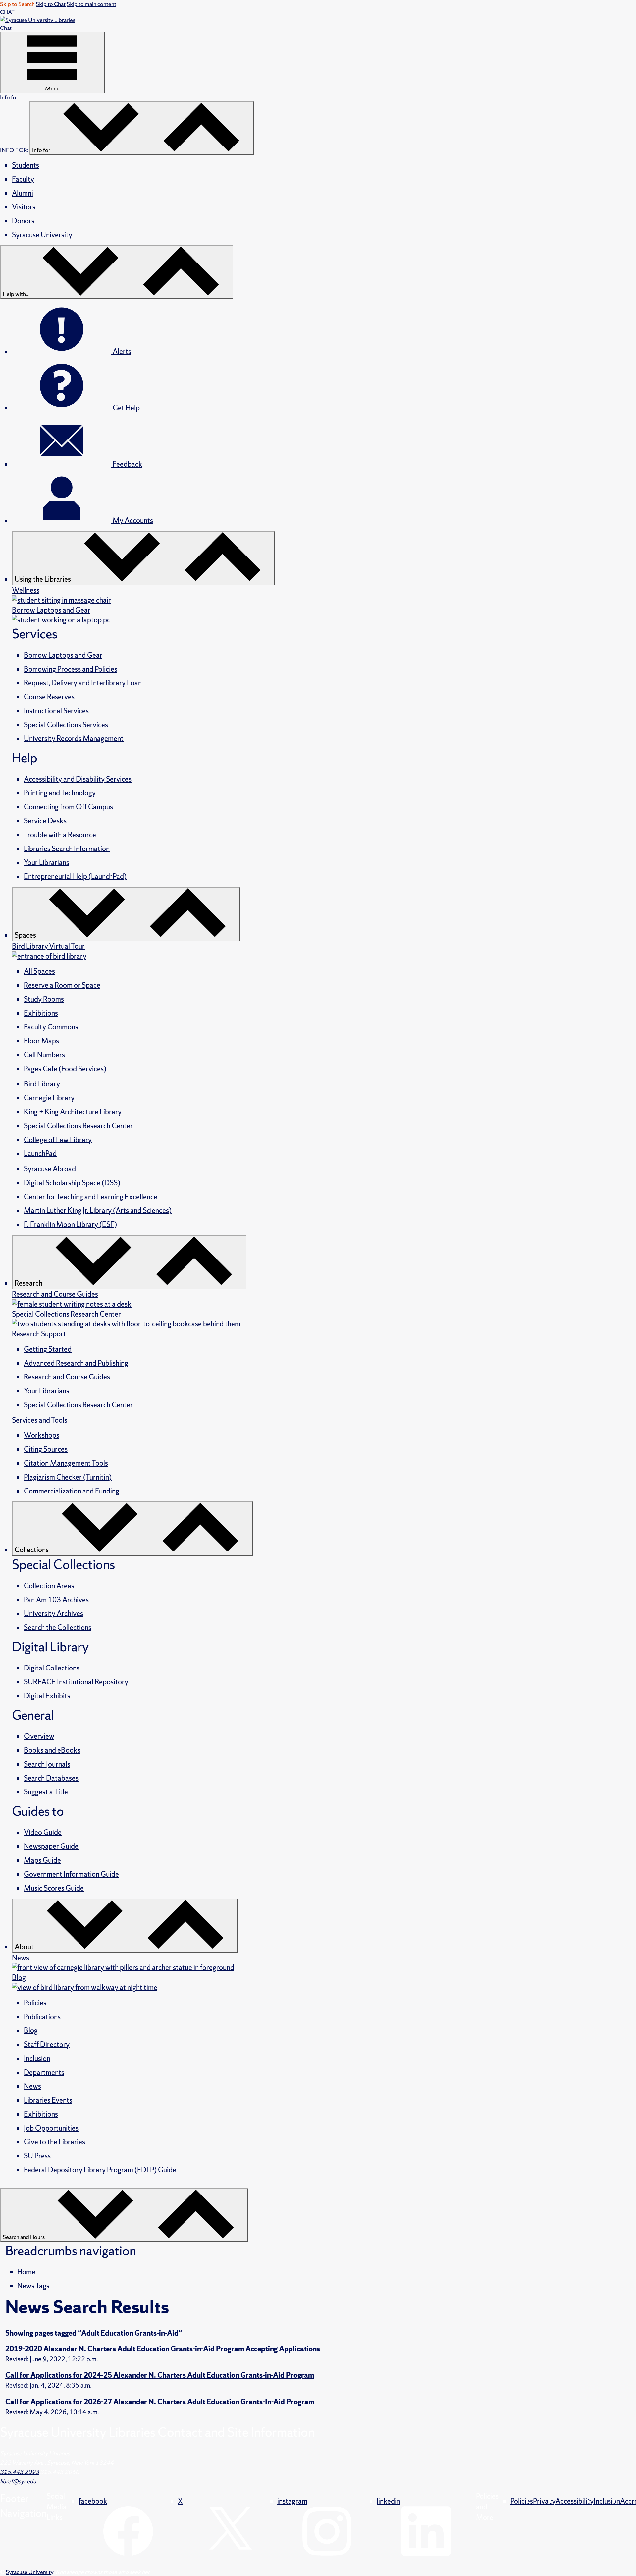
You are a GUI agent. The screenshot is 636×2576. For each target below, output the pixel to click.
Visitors (24, 207)
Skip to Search (17, 4)
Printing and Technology (60, 793)
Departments (44, 2072)
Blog (31, 2031)
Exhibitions (41, 1013)
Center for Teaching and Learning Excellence (91, 1197)
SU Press (37, 2156)
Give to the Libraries (54, 2142)
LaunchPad (40, 1154)
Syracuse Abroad (50, 1169)
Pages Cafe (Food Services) (65, 1069)
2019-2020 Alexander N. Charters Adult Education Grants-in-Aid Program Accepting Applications (163, 2349)
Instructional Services (56, 711)
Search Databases (51, 1778)
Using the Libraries (43, 579)
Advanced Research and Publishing (76, 1363)
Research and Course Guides (67, 1377)
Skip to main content (91, 4)
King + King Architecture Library (73, 1112)
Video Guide (43, 1832)
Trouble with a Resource (60, 835)
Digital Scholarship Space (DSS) (72, 1183)
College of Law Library (58, 1140)
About (25, 1947)
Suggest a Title (46, 1792)
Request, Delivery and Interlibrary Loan (83, 683)
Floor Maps (41, 1041)
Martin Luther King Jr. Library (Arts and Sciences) (98, 1211)
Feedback (127, 464)
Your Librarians (47, 863)
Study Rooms (44, 999)
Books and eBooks (52, 1750)
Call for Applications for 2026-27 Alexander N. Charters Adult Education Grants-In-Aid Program (160, 2402)
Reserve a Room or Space (62, 985)
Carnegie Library (49, 1098)
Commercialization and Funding (72, 1491)
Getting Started (48, 1349)
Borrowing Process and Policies (71, 669)
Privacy (544, 2501)
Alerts (121, 351)
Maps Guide (42, 1860)
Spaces (26, 935)
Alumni (23, 193)
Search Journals (47, 1764)
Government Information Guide (71, 1874)
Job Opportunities (51, 2128)
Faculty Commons (51, 1027)
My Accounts (132, 521)
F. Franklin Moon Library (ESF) (70, 1225)
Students (26, 165)
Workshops (42, 1435)
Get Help (126, 408)
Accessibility (575, 2501)
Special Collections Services (66, 725)
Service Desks (45, 821)
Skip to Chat (51, 4)
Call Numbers (44, 1055)
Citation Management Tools (66, 1463)
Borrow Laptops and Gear (63, 655)
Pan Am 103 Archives (56, 1600)
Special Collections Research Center (78, 1126)
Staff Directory (47, 2045)
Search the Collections (58, 1628)
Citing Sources (46, 1449)
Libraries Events (48, 2100)
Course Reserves (49, 697)
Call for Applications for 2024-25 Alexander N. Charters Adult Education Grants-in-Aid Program (160, 2375)
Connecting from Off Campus (68, 807)
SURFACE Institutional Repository (76, 1682)
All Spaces (39, 971)
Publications (42, 2017)
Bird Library (42, 1084)
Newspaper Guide (51, 1846)
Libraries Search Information (67, 849)
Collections (32, 1550)
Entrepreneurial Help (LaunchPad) (75, 877)
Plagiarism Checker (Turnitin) (68, 1477)
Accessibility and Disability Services (78, 779)
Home (26, 2272)
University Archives (53, 1614)
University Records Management (74, 739)
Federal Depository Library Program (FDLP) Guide (100, 2170)
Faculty (23, 179)
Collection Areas (49, 1586)
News (32, 2086)
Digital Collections (52, 1668)
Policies (35, 2003)
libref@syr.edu (18, 2481)
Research (29, 1283)
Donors (23, 221)
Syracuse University (42, 235)
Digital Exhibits (47, 1696)
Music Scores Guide (54, 1888)
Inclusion (37, 2058)
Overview (39, 1736)
